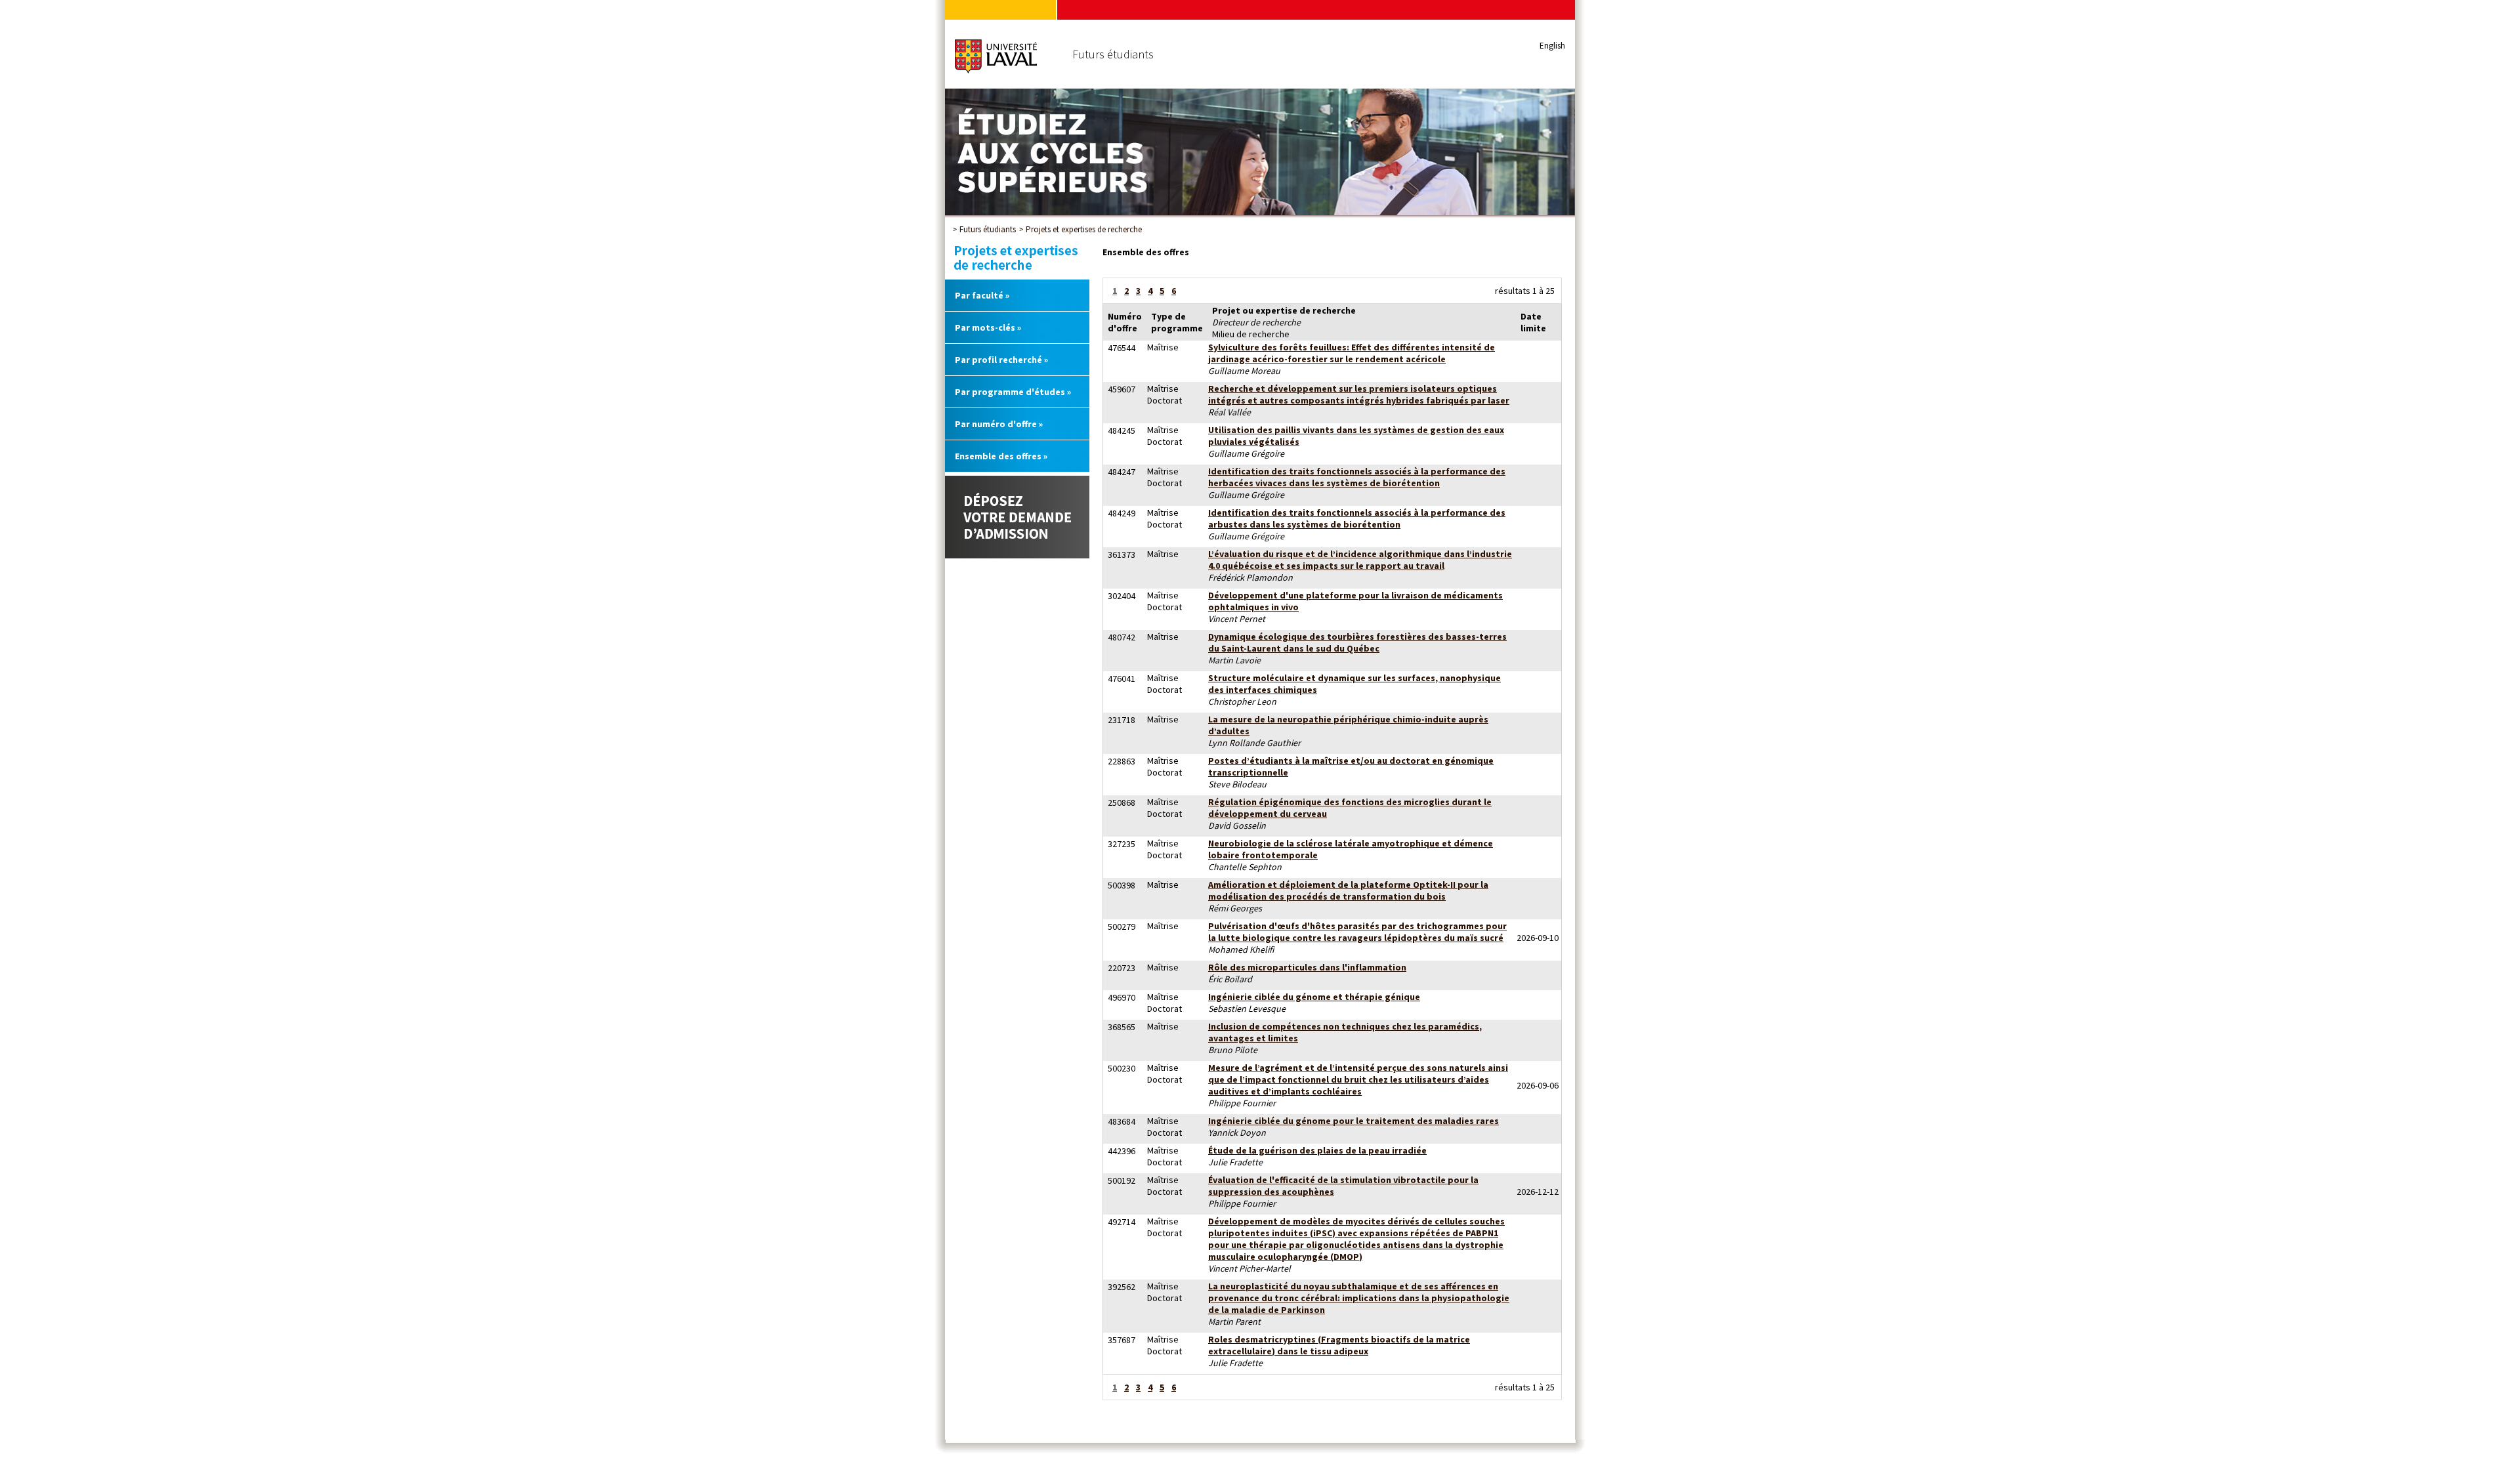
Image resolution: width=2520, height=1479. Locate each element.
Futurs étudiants (988, 229)
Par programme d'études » (1013, 392)
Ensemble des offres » (1001, 456)
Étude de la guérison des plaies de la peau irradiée (1317, 1150)
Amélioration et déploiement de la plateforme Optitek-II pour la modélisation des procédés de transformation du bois (1348, 890)
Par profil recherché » (1001, 360)
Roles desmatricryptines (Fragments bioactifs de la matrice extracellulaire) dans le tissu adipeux (1339, 1345)
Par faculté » (982, 295)
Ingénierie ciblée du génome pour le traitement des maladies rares (1354, 1121)
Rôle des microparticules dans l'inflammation (1307, 967)
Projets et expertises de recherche (1084, 229)
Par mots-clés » (988, 327)
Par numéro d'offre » (999, 424)
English (1552, 46)
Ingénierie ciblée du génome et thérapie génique (1314, 997)
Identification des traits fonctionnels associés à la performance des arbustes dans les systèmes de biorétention (1357, 518)
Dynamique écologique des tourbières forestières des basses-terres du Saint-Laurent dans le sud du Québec (1357, 642)
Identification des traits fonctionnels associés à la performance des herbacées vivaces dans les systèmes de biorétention (1357, 477)
